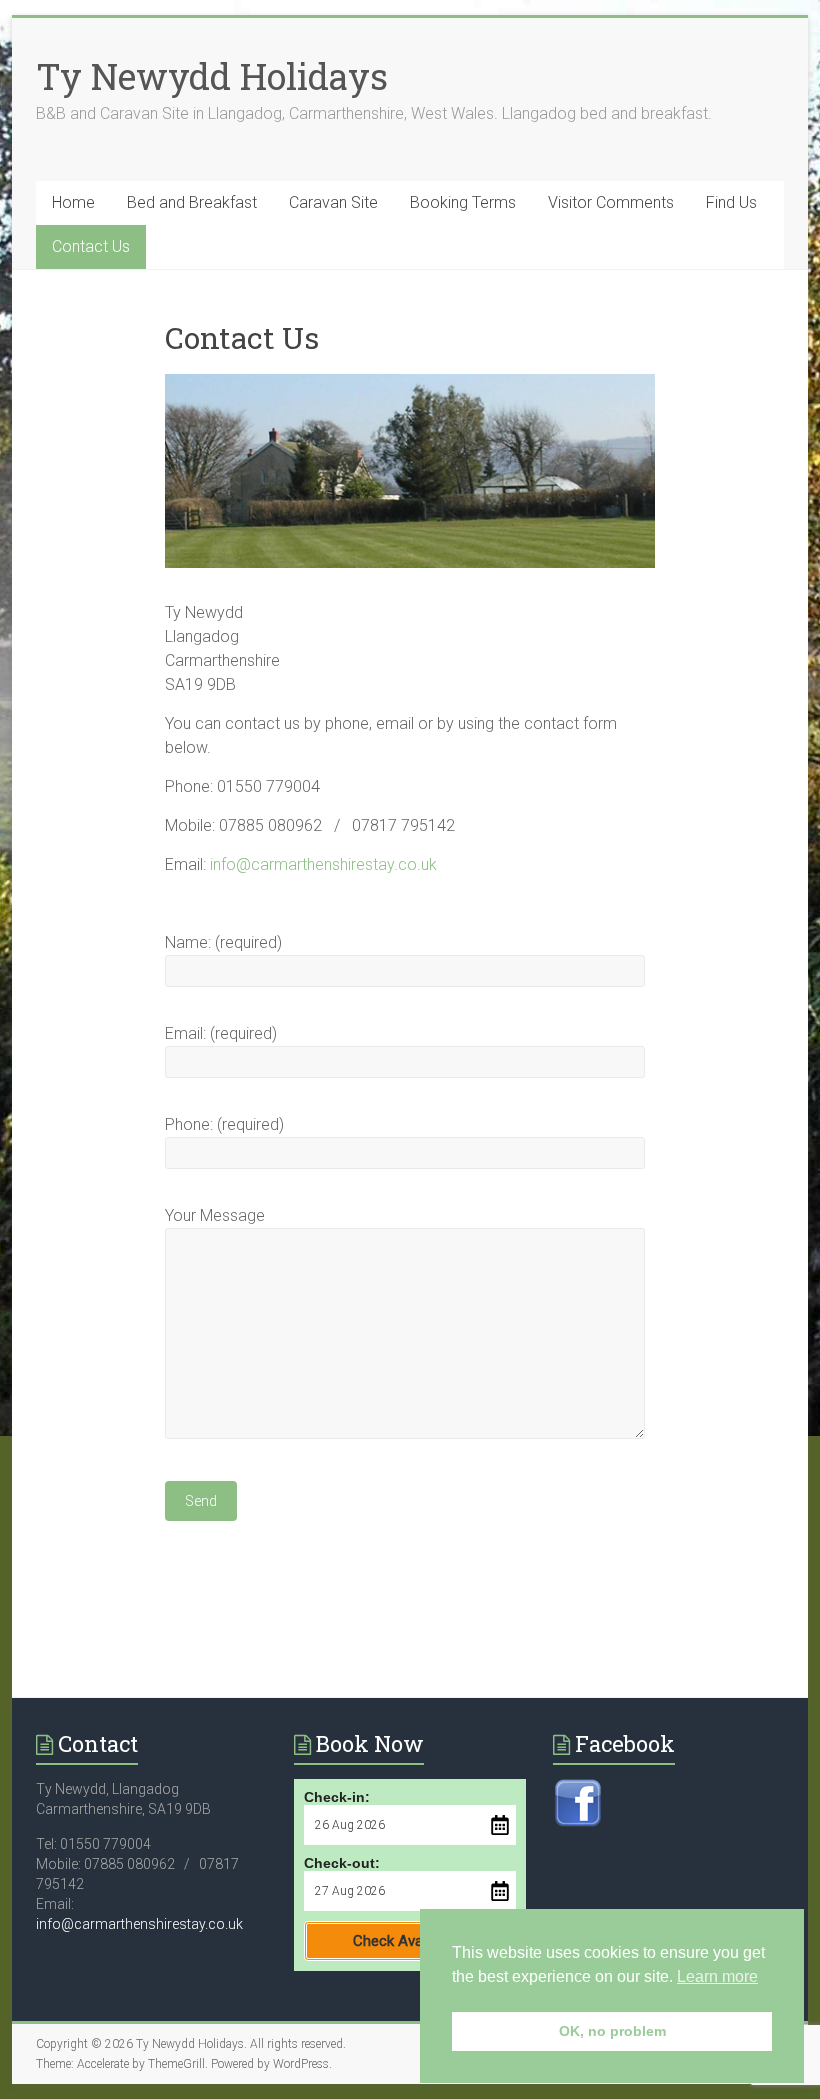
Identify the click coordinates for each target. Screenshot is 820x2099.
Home (73, 202)
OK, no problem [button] (612, 2031)
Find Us (731, 202)
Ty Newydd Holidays (212, 76)
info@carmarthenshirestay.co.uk (323, 864)
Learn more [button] (717, 1976)
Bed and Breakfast (192, 202)
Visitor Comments (611, 202)
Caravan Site (333, 202)
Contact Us (91, 246)
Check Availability (409, 1941)
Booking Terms (463, 202)
